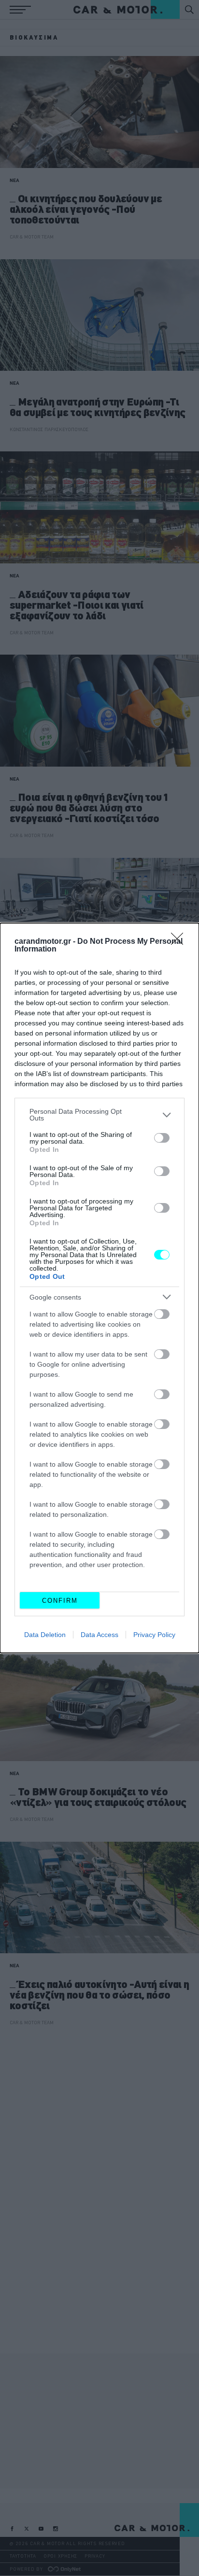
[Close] (180, 942)
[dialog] (99, 1288)
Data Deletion (45, 1635)
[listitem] (99, 1115)
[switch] (162, 1138)
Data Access (99, 1635)
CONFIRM (60, 1601)
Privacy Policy (154, 1635)
